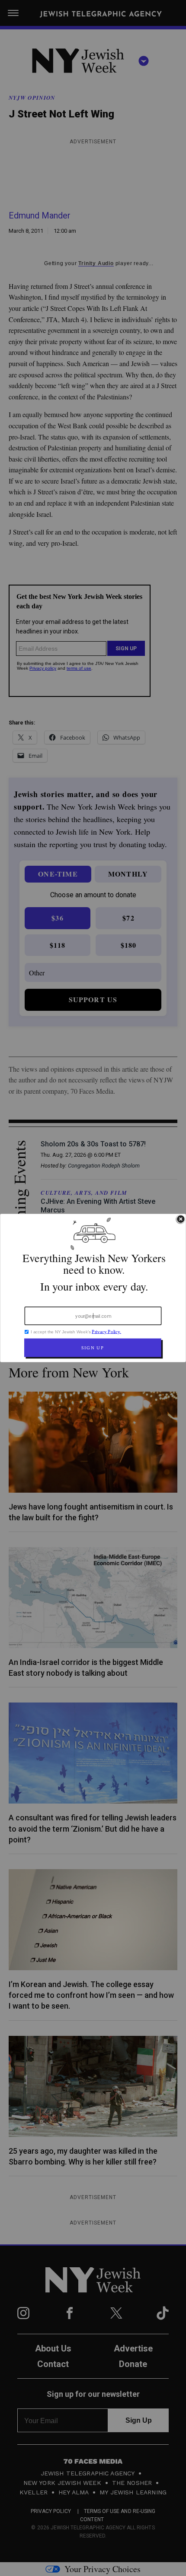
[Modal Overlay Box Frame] (93, 1288)
